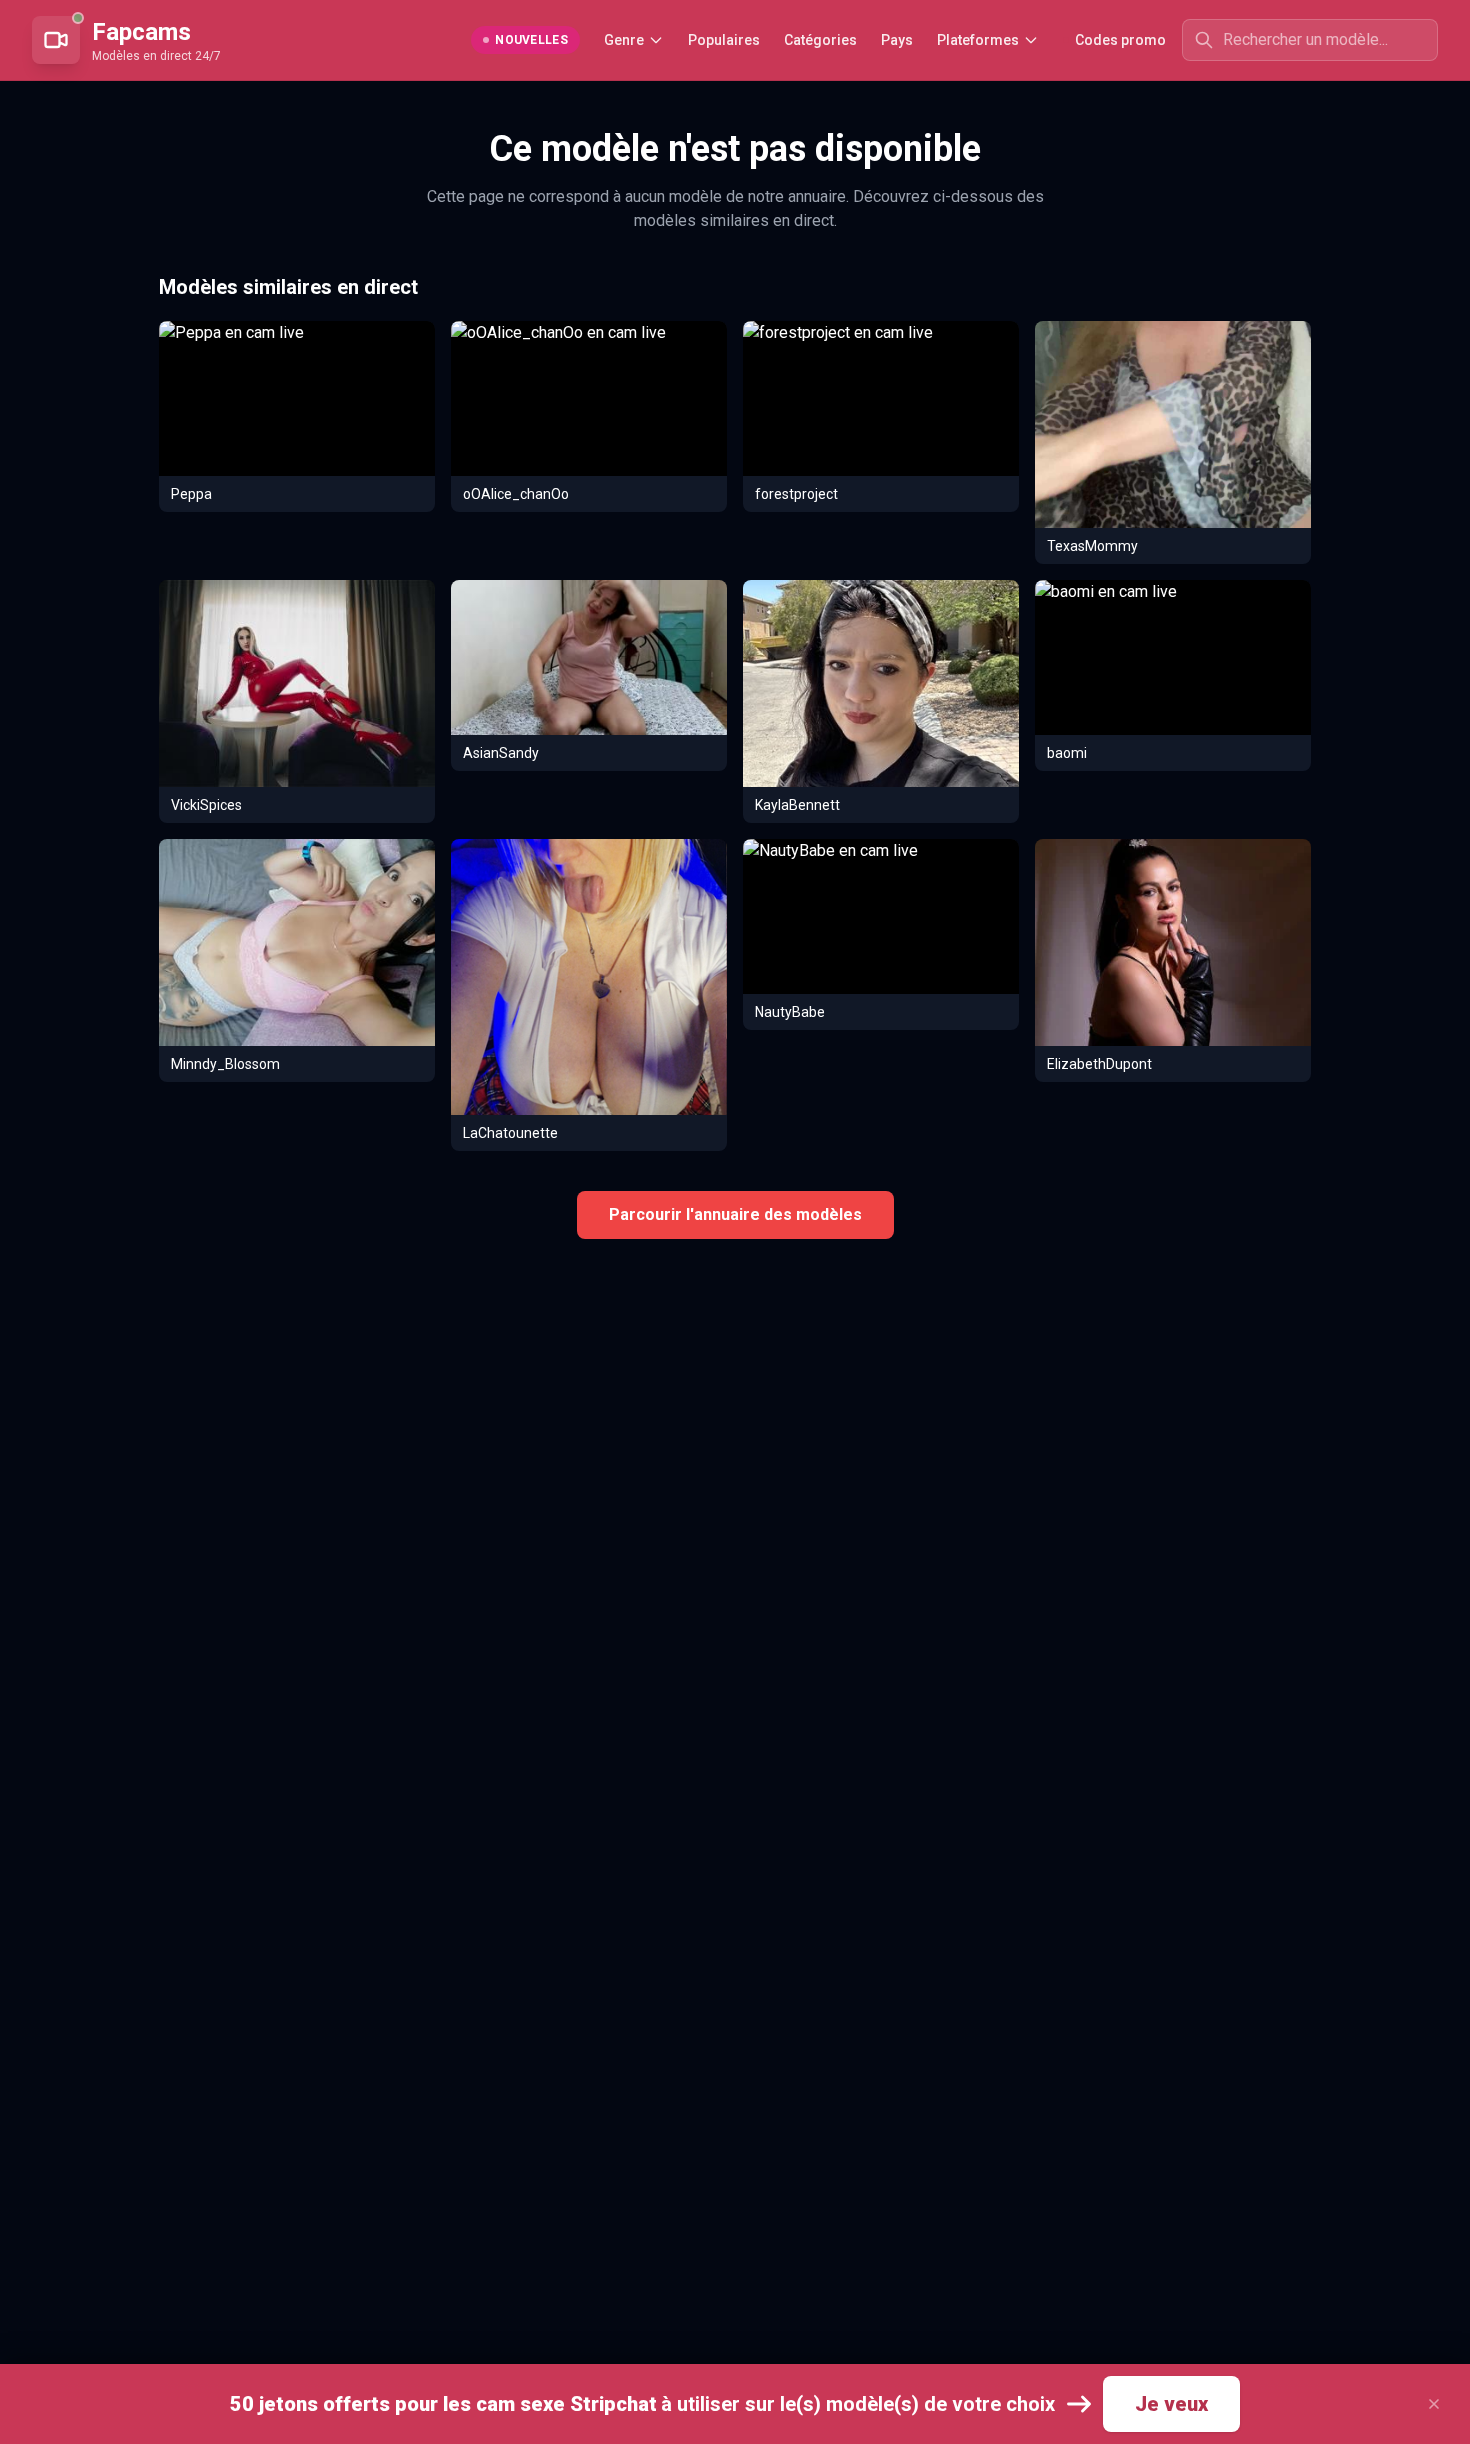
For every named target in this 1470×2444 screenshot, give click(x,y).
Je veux (1171, 2404)
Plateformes (978, 40)
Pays (897, 40)
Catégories (820, 40)
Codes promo (1120, 40)
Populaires (724, 40)
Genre (624, 40)
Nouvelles (531, 40)
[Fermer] (1434, 2404)
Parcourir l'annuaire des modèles (735, 1214)
